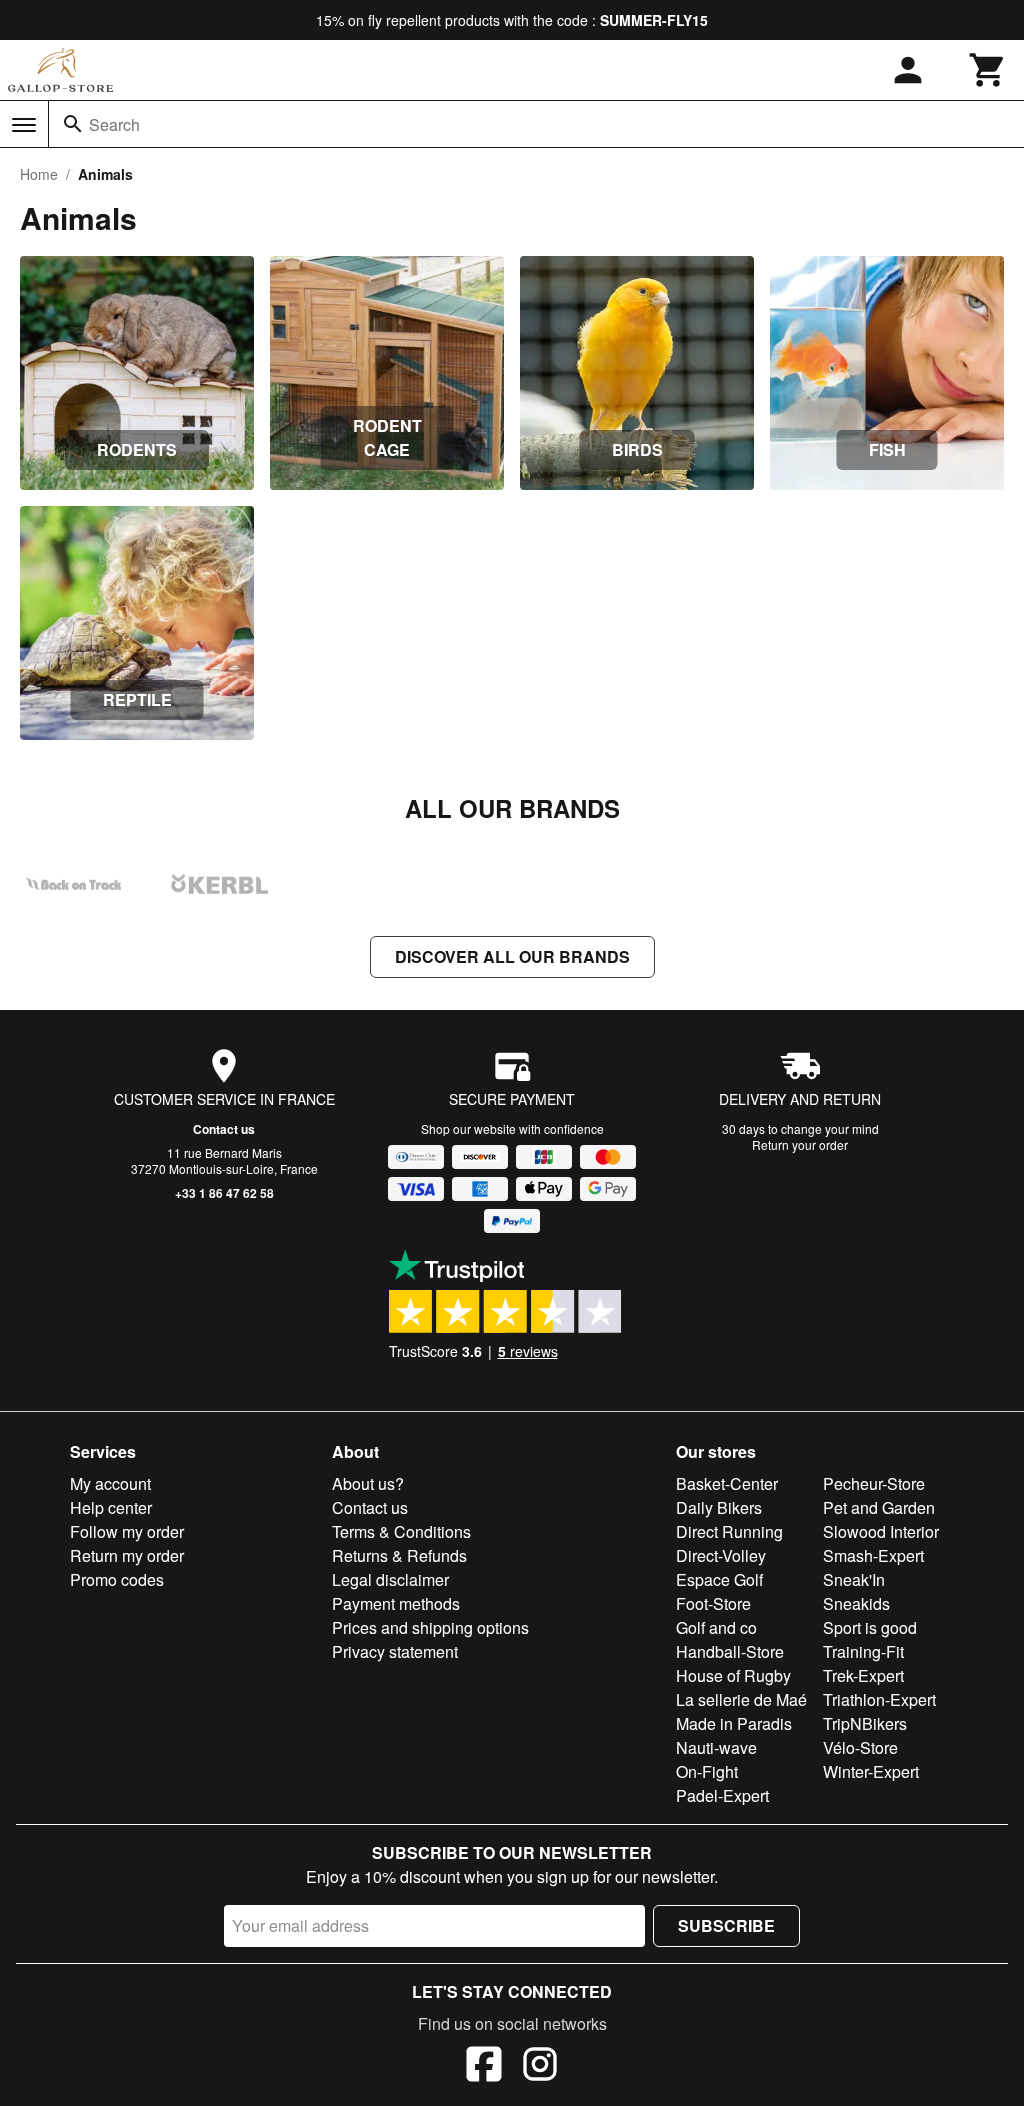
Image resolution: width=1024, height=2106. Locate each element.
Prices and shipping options (430, 1627)
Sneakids (856, 1603)
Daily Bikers (719, 1507)
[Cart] (988, 70)
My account (110, 1483)
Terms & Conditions (401, 1531)
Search (114, 124)
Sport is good (870, 1627)
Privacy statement (395, 1651)
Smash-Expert (873, 1555)
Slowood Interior (881, 1531)
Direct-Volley (721, 1555)
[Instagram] (540, 2067)
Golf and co (716, 1627)
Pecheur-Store (874, 1483)
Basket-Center (727, 1483)
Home (39, 174)
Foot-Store (713, 1603)
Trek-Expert (863, 1675)
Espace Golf (719, 1579)
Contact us (224, 1129)
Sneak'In (854, 1579)
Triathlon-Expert (879, 1699)
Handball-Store (730, 1651)
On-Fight (707, 1771)
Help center (111, 1507)
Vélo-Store (860, 1747)
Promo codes (117, 1579)
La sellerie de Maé (741, 1699)
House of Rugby (733, 1675)
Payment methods (396, 1603)
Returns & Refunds (399, 1555)
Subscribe (726, 1925)
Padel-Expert (722, 1795)
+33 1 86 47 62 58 (224, 1193)
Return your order (800, 1144)
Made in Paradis (734, 1723)
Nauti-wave (716, 1747)
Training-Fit (863, 1651)
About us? (368, 1483)
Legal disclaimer (390, 1579)
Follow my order (127, 1531)
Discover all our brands (512, 956)
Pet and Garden (879, 1507)
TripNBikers (865, 1723)
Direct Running (729, 1531)
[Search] (73, 124)
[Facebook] (484, 2067)
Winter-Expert (871, 1771)
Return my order (127, 1555)
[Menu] (24, 125)
